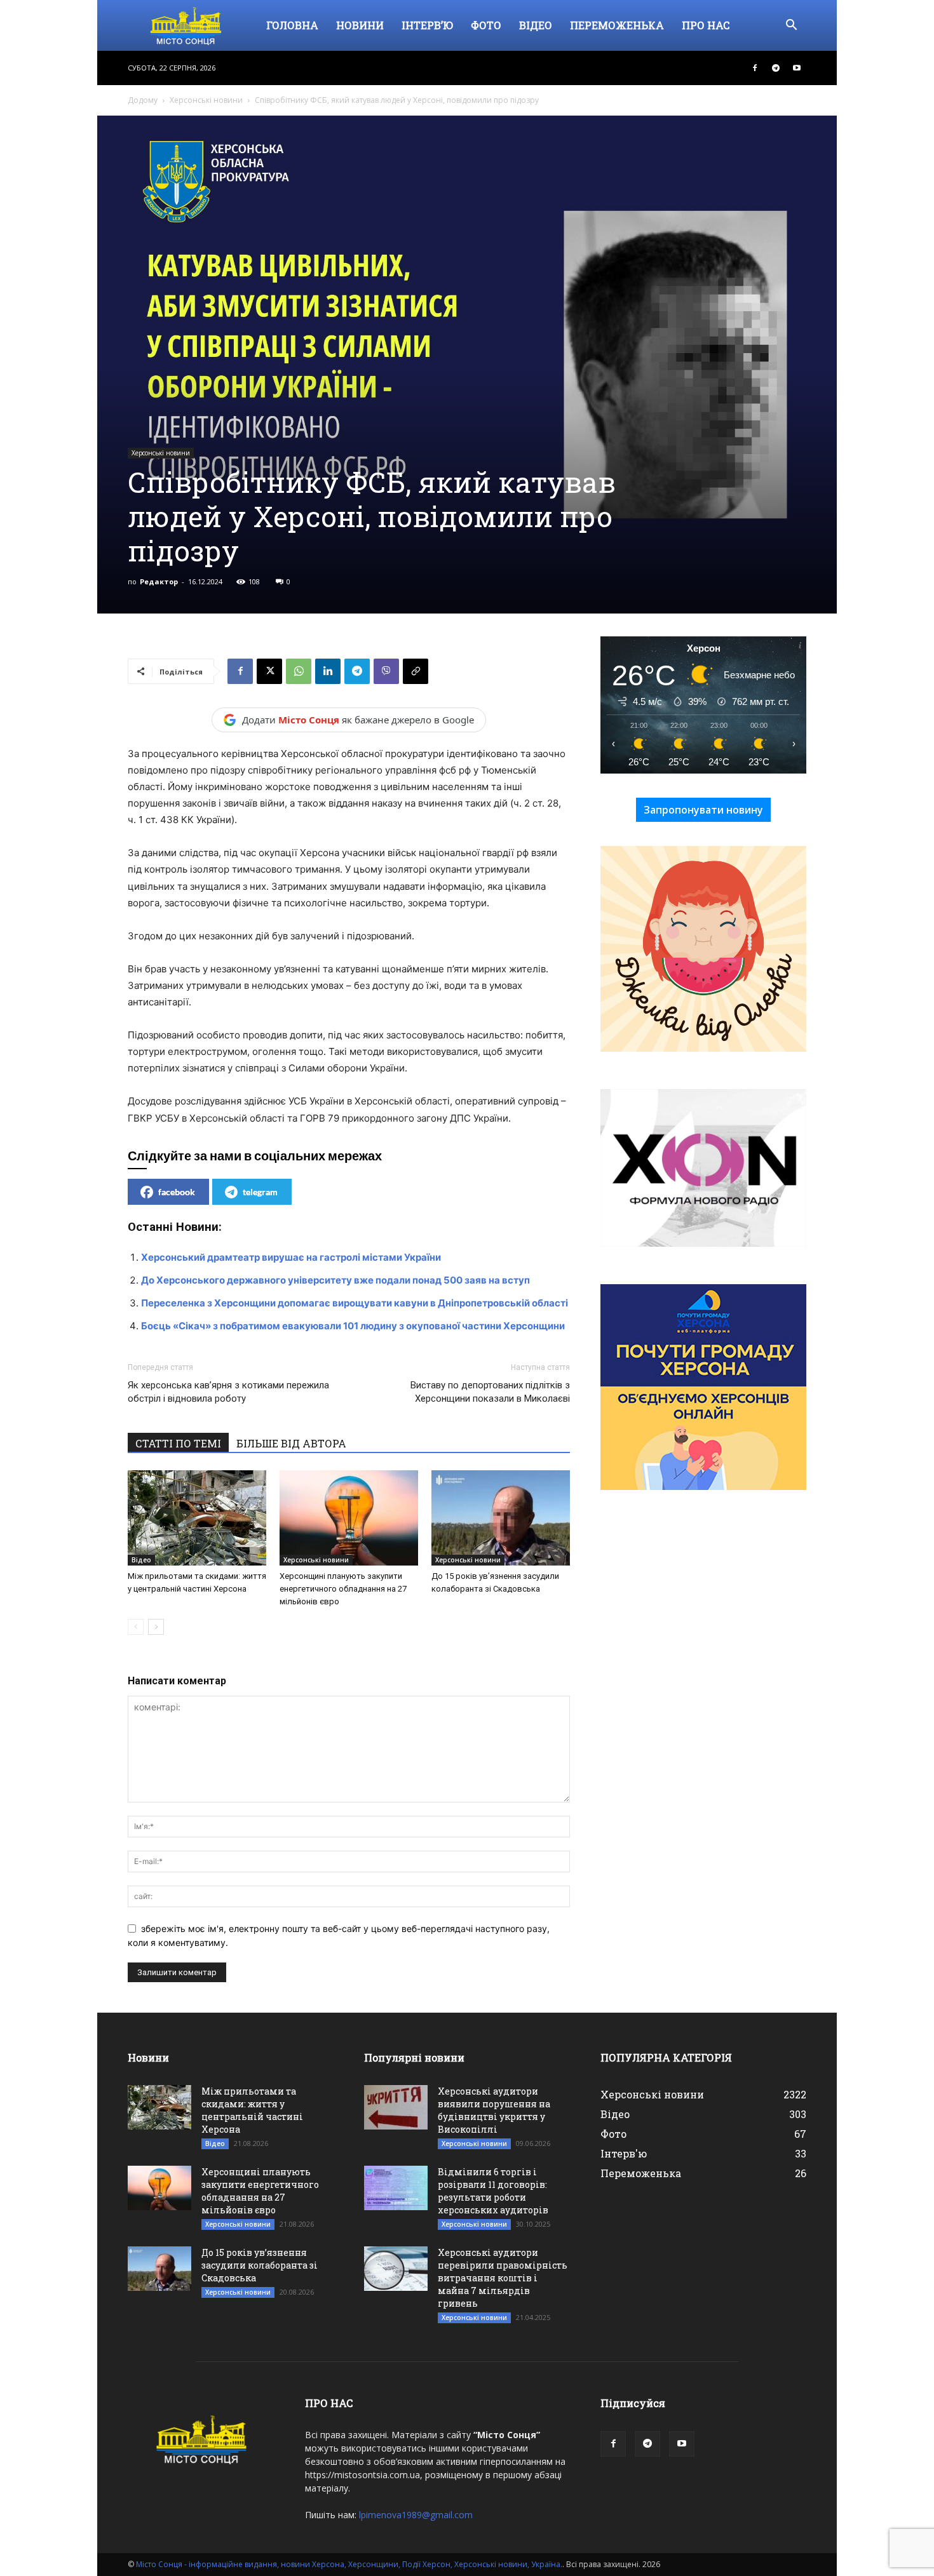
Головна (292, 25)
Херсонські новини (206, 100)
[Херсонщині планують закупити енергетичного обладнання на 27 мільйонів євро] (349, 1518)
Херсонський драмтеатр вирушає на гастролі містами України (291, 1257)
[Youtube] (797, 68)
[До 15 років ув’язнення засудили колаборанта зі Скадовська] (501, 1518)
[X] (269, 671)
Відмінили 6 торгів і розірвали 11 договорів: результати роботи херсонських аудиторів (493, 2191)
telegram (260, 1192)
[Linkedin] (328, 671)
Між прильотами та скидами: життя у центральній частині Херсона (252, 2110)
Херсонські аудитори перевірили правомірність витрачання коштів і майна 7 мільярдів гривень (503, 2278)
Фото (486, 25)
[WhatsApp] (299, 671)
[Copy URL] (416, 671)
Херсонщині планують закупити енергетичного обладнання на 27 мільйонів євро (343, 1589)
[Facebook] (755, 68)
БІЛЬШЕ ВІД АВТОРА (291, 1443)
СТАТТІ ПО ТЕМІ (178, 1443)
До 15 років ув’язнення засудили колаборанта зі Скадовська (260, 2265)
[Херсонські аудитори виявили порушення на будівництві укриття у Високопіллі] (396, 2107)
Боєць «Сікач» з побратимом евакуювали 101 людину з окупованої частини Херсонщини (353, 1326)
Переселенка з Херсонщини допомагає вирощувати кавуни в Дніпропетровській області (355, 1303)
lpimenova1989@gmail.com (416, 2515)
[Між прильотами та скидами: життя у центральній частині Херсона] (197, 1518)
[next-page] (156, 1627)
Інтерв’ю (427, 25)
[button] (791, 26)
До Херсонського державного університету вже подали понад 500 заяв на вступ (335, 1280)
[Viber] (386, 671)
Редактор (159, 581)
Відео (536, 25)
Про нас (706, 25)
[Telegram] (776, 68)
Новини (360, 25)
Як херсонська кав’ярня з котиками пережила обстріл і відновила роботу (228, 1392)
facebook (177, 1192)
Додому (143, 100)
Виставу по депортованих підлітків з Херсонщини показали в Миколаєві (490, 1392)
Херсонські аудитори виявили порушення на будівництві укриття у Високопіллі (494, 2110)
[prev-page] (136, 1627)
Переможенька (617, 25)
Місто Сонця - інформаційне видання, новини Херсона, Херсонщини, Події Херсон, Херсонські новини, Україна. (349, 2564)
